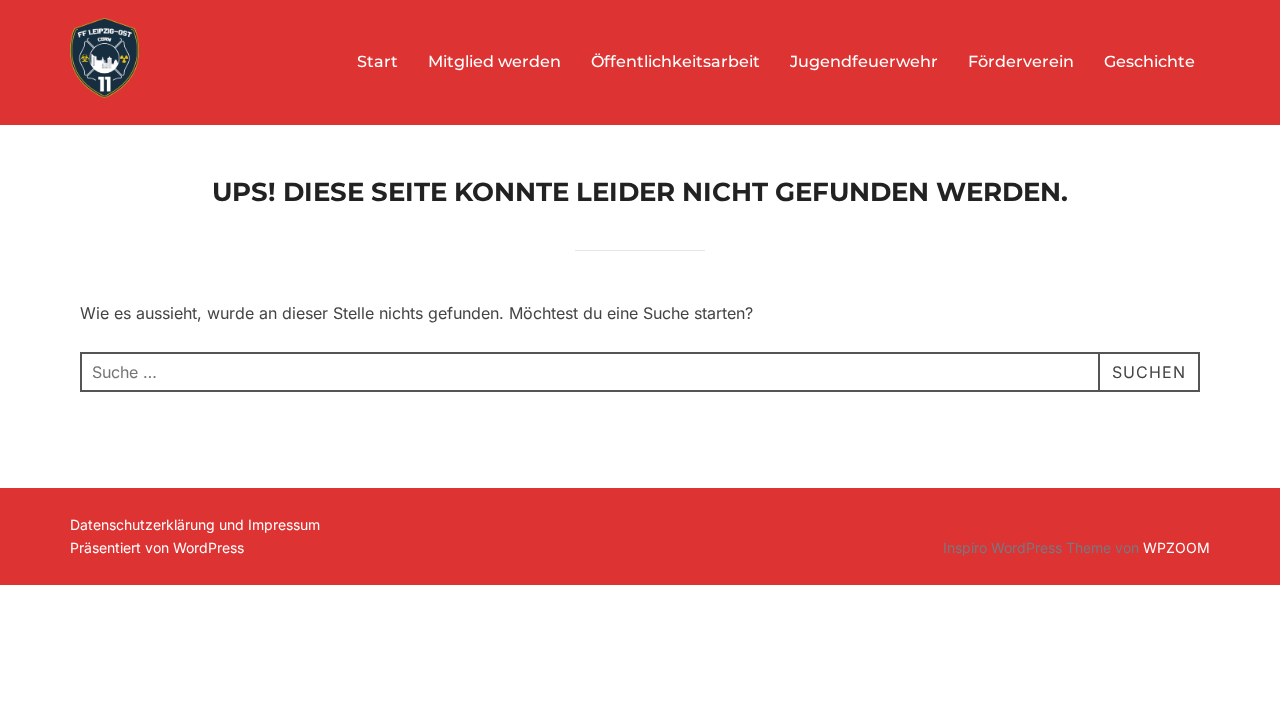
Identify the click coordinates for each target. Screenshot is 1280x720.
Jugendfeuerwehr (864, 61)
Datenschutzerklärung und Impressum (195, 524)
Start (377, 61)
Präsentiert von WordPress (157, 547)
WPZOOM (1176, 547)
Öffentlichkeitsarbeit (675, 61)
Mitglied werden (494, 61)
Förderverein (1021, 61)
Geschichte (1149, 61)
